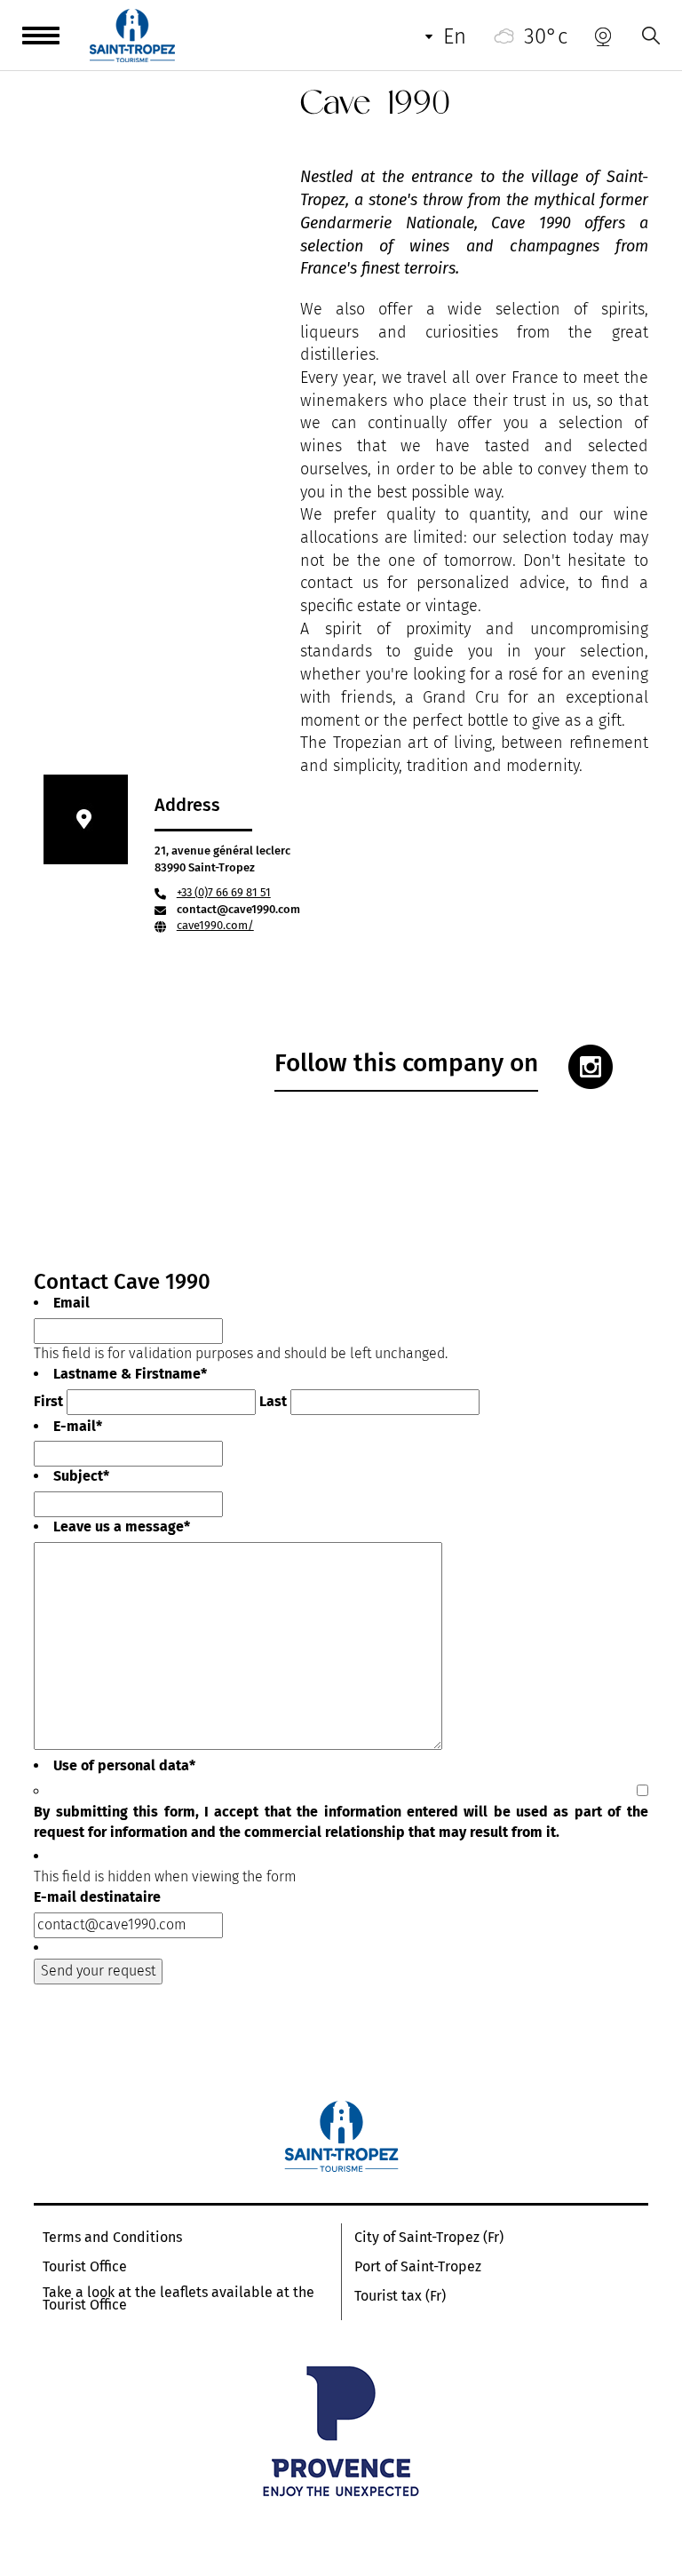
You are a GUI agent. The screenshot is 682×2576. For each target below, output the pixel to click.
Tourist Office (85, 2267)
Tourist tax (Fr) (400, 2296)
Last (273, 1401)
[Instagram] (591, 1067)
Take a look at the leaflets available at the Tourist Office (178, 2299)
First (48, 1401)
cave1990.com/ (215, 925)
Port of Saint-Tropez (418, 2267)
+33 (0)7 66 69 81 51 (224, 892)
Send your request (98, 1971)
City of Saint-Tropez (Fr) (429, 2238)
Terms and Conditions (112, 2238)
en (455, 36)
